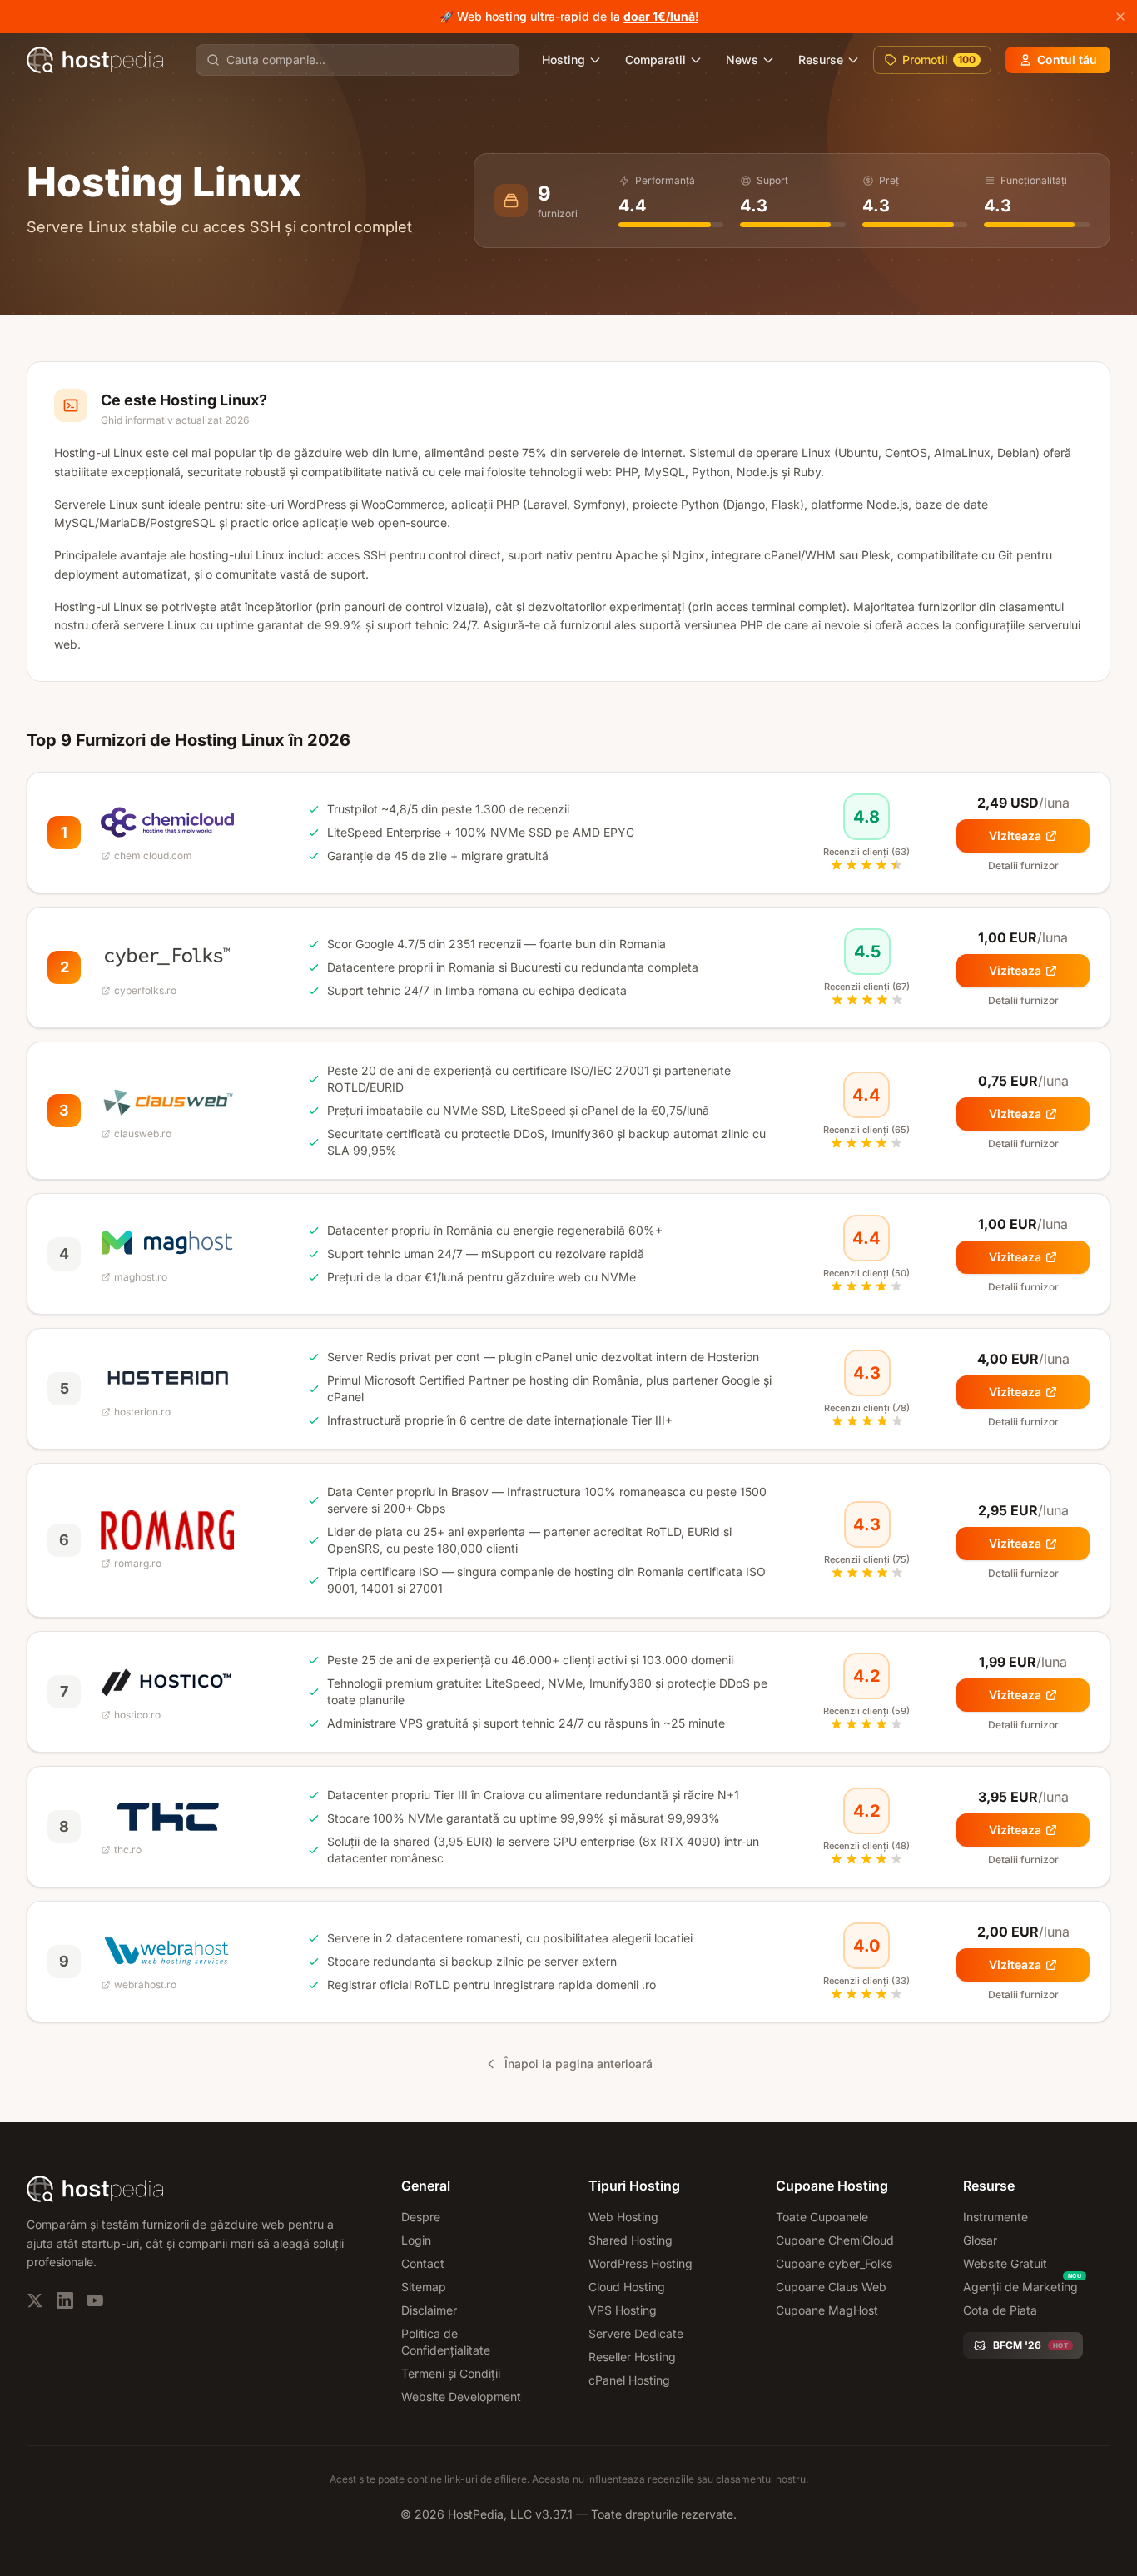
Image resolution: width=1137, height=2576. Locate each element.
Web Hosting (623, 2217)
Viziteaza (1015, 835)
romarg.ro (138, 1563)
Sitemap (424, 2287)
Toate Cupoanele (822, 2217)
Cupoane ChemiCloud (835, 2240)
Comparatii (655, 60)
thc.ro (128, 1850)
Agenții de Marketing (1020, 2287)
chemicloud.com (153, 855)
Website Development (461, 2397)
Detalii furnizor (1023, 865)
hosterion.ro (142, 1412)
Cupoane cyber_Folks (834, 2263)
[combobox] (367, 60)
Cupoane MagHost (827, 2310)
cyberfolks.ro (145, 990)
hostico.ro (137, 1715)
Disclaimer (429, 2310)
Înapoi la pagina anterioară (578, 2064)
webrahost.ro (145, 1984)
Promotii (939, 60)
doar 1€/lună (659, 16)
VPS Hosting (623, 2310)
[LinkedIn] (65, 2300)
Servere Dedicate (636, 2333)
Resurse (821, 60)
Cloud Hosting (627, 2287)
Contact (423, 2263)
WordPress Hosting (640, 2263)
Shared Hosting (631, 2240)
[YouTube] (95, 2300)
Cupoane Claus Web (831, 2287)
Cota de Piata (1000, 2310)
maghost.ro (141, 1277)
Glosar (980, 2240)
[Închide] (1120, 17)
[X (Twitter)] (35, 2300)
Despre (421, 2217)
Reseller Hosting (632, 2357)
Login (416, 2240)
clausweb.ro (143, 1134)
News (742, 60)
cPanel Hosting (629, 2380)
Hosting (564, 60)
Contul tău (1067, 60)
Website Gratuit (1005, 2263)
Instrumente (995, 2217)
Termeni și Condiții (451, 2373)
